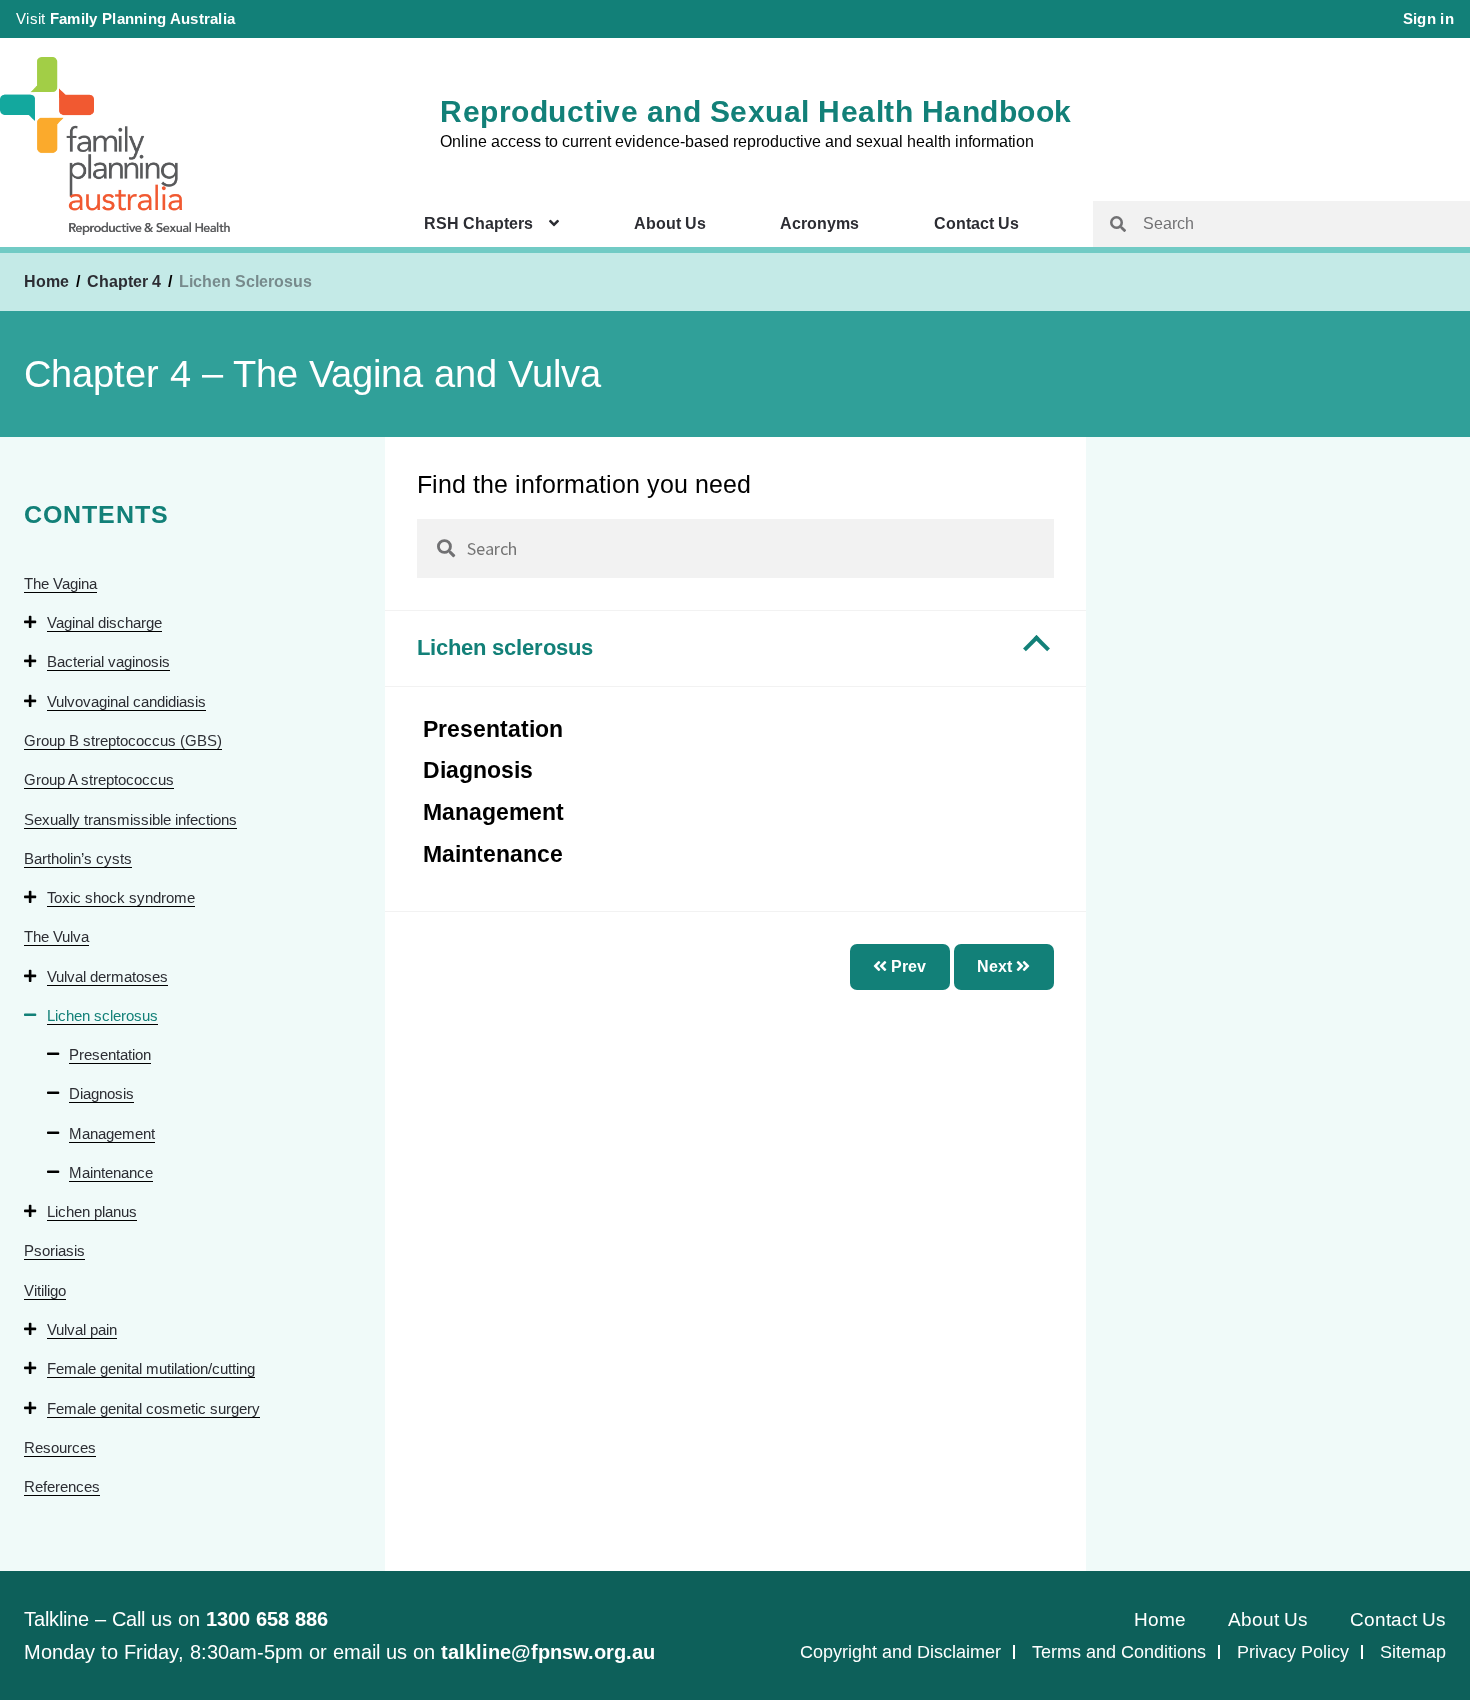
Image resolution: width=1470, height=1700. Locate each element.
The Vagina (60, 583)
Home (46, 281)
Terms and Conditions (1119, 1652)
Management (112, 1133)
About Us (670, 223)
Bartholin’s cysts (78, 858)
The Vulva (56, 936)
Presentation (110, 1054)
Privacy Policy (1293, 1652)
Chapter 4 (126, 281)
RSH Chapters (478, 223)
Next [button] (996, 966)
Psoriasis (54, 1250)
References (62, 1486)
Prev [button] (906, 966)
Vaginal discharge (104, 622)
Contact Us (976, 223)
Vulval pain (82, 1329)
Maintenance (111, 1172)
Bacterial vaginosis (108, 661)
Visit (125, 18)
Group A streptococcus (99, 779)
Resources (60, 1447)
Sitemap (1413, 1652)
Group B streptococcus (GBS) (123, 740)
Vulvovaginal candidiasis (126, 701)
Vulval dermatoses (107, 976)
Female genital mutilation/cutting (151, 1368)
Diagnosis (101, 1093)
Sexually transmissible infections (130, 819)
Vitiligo (45, 1290)
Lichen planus (92, 1211)
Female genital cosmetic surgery (153, 1408)
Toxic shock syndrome (121, 897)
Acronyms (819, 223)
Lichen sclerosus (102, 1015)
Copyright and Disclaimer (900, 1652)
